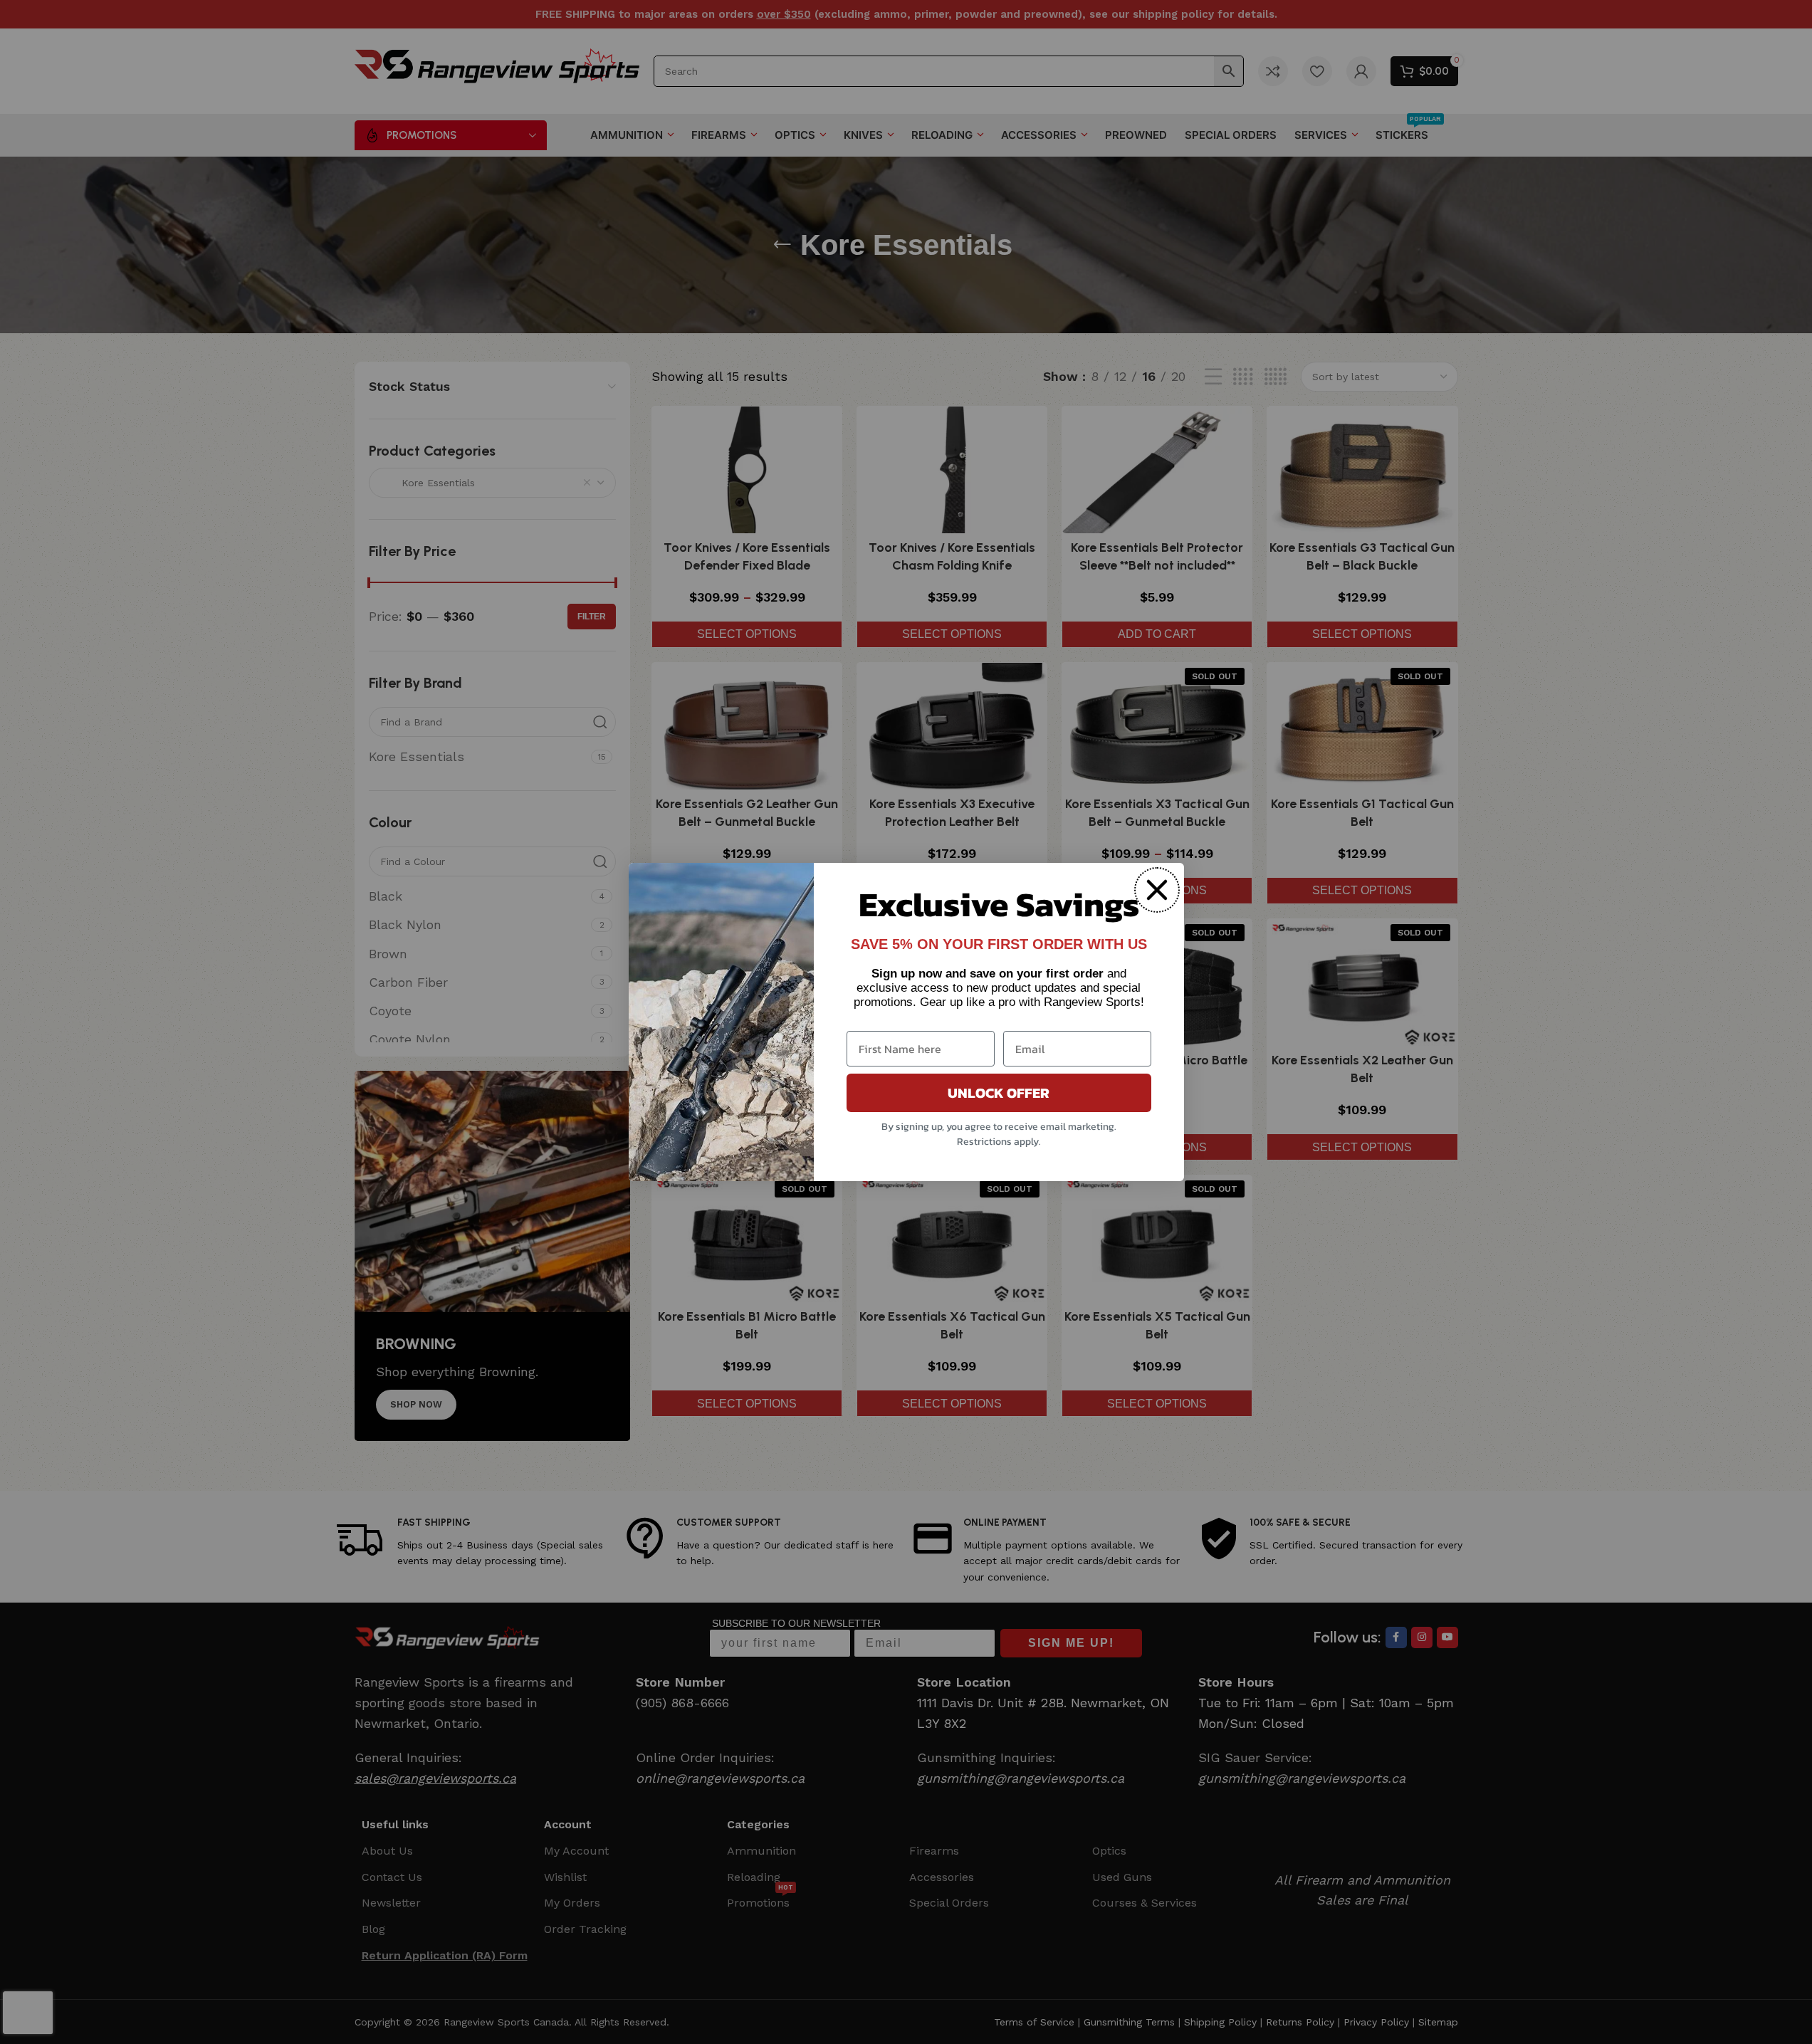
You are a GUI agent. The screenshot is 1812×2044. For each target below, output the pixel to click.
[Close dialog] (1157, 890)
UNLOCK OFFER (999, 1093)
